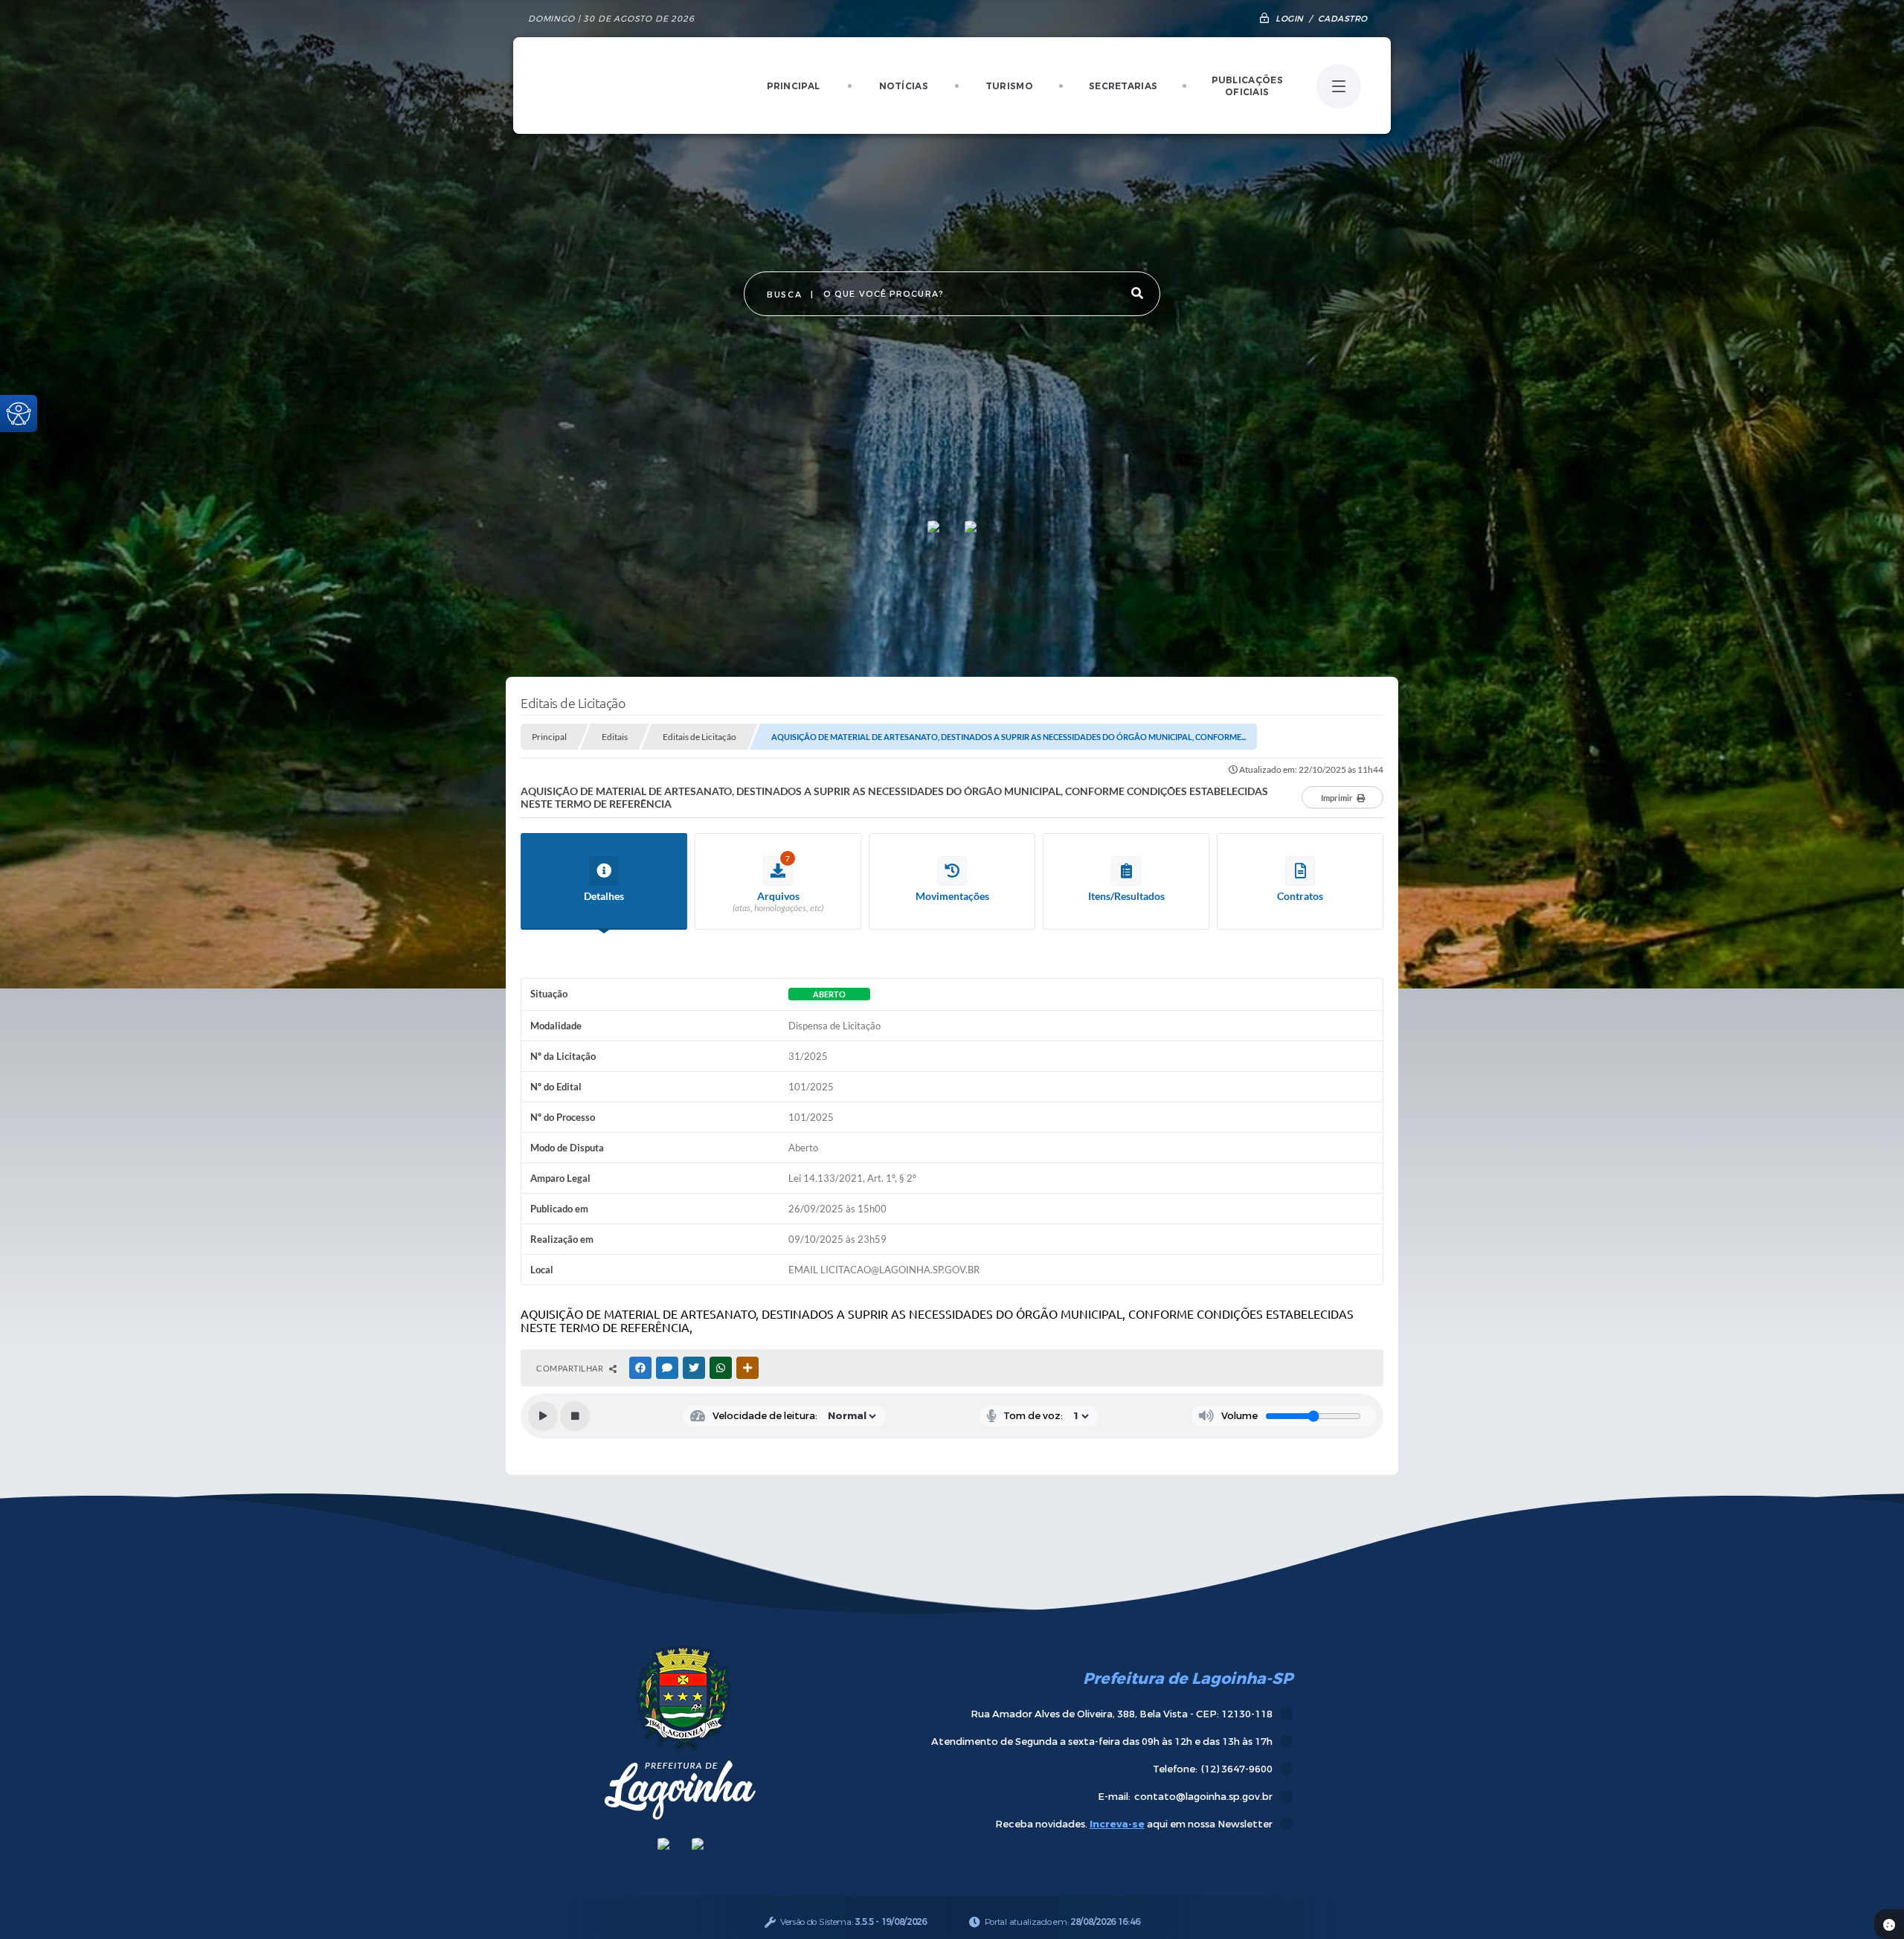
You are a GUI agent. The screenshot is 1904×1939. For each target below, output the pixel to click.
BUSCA (784, 295)
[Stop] (575, 1416)
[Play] (543, 1416)
